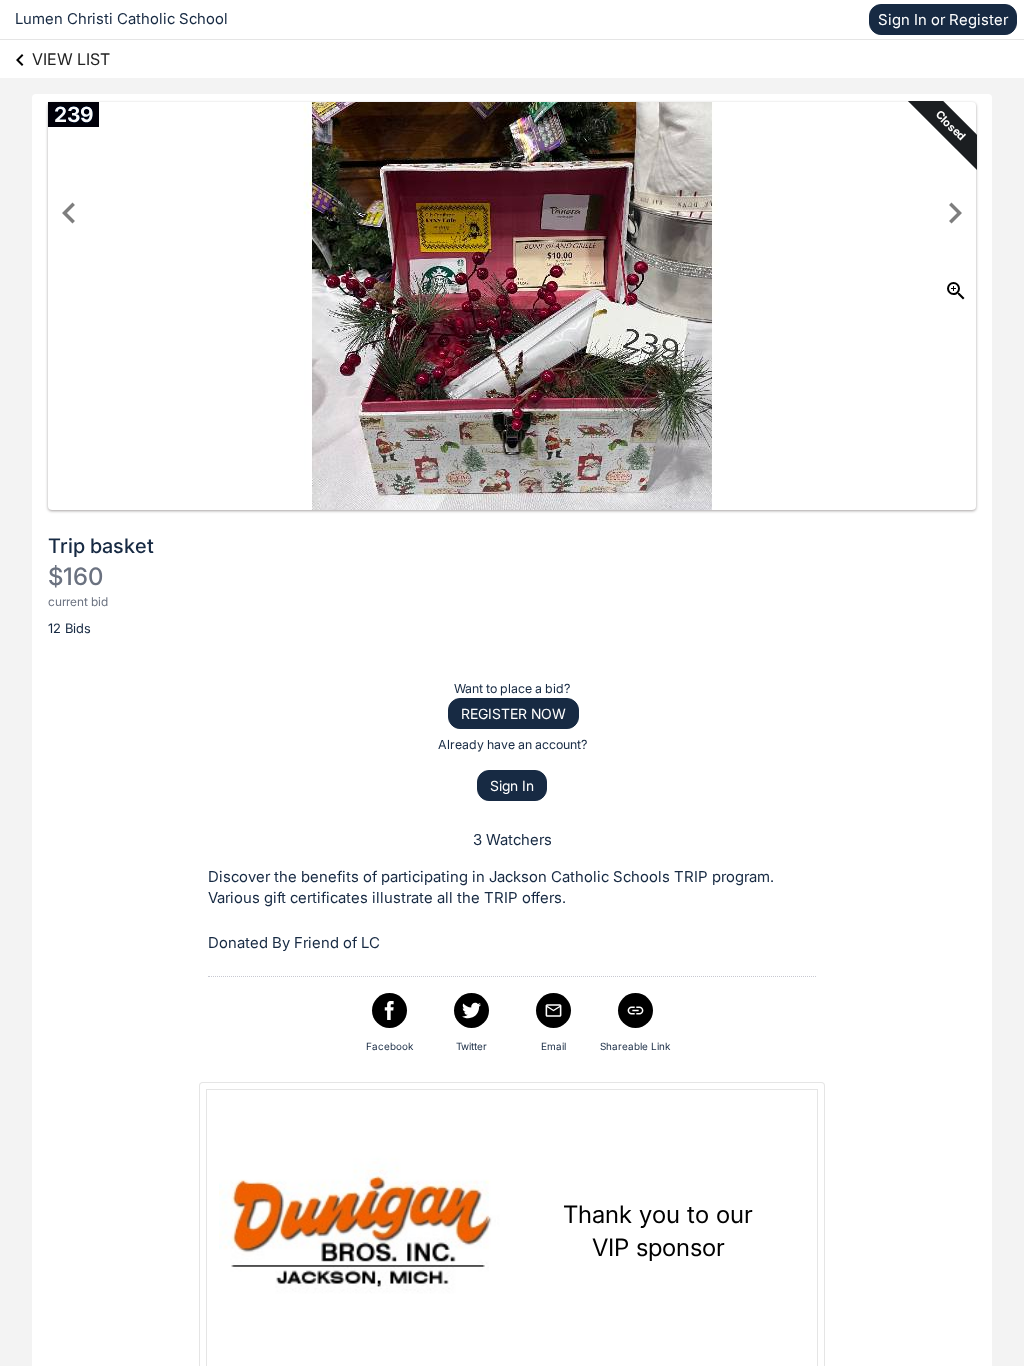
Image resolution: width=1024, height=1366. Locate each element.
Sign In (512, 785)
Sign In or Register (943, 19)
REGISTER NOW (513, 713)
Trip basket (101, 546)
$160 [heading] (75, 576)
